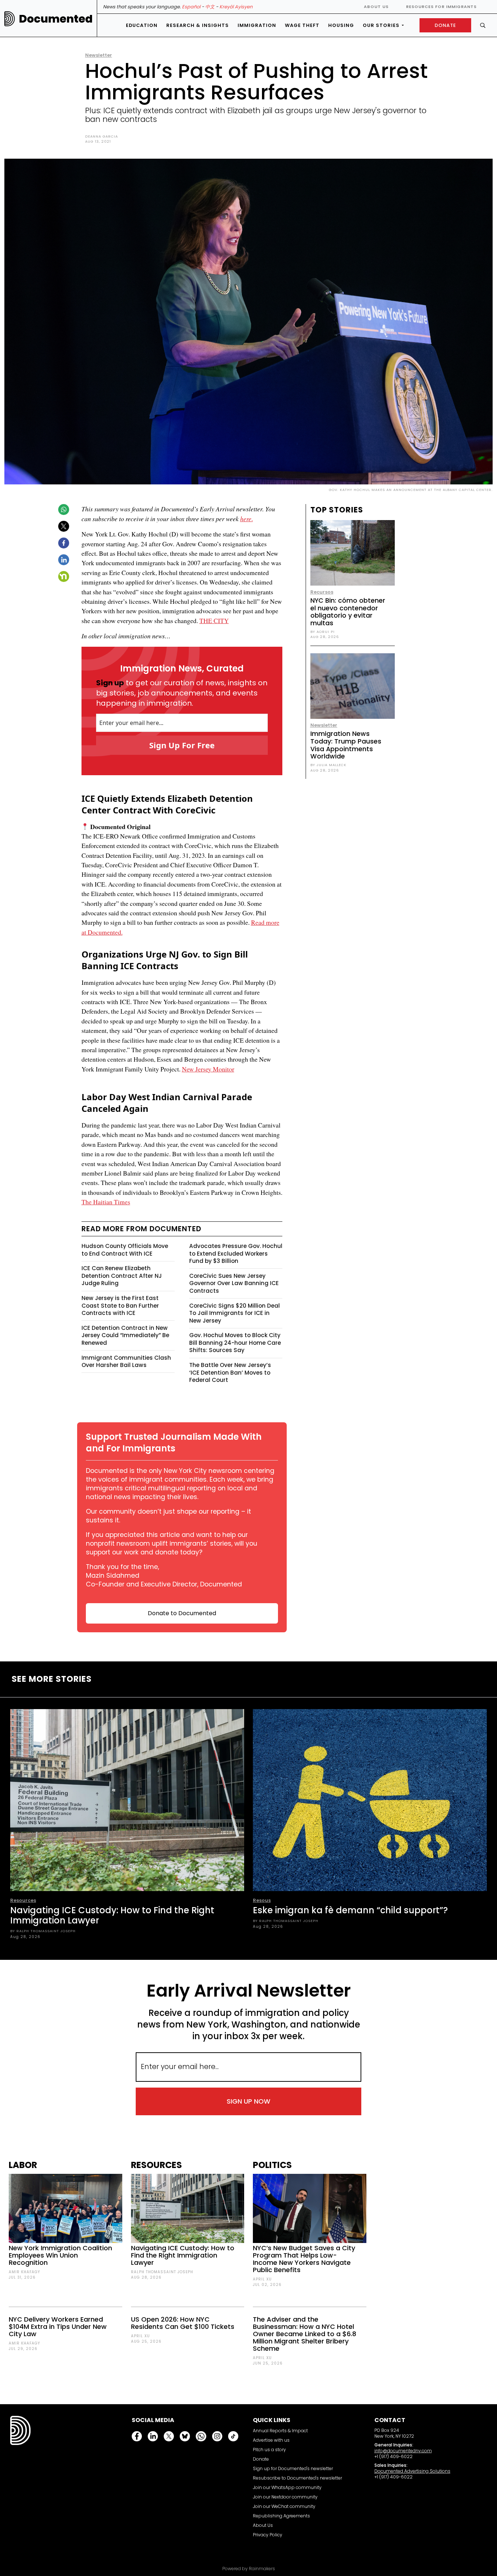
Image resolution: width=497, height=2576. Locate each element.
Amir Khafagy (24, 2272)
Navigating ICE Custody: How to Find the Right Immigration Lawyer (112, 1915)
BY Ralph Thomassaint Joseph (43, 1931)
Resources (23, 1900)
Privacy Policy (268, 2535)
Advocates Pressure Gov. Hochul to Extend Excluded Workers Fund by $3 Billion (236, 1253)
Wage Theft (302, 25)
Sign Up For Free (182, 745)
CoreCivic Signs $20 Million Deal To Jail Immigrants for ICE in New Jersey (234, 1313)
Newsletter (99, 55)
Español (191, 7)
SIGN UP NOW (249, 2101)
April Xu (140, 2336)
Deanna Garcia (102, 136)
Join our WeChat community (284, 2506)
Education (142, 25)
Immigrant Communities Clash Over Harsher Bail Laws (126, 1362)
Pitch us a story (269, 2450)
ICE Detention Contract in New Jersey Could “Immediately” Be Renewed (125, 1335)
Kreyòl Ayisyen (236, 7)
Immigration (257, 25)
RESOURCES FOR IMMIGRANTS (441, 7)
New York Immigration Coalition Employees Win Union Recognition (60, 2255)
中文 (210, 7)
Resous (262, 1900)
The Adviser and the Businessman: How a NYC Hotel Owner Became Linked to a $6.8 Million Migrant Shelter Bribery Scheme (305, 2334)
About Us (376, 7)
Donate (261, 2459)
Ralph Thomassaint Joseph (162, 2272)
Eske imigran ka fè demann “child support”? (350, 1910)
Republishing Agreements (281, 2516)
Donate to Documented (182, 1613)
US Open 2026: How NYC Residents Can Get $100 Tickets (183, 2323)
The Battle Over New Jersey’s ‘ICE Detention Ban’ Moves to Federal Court (230, 1372)
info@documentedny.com (403, 2451)
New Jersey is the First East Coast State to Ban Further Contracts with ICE (120, 1305)
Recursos (322, 592)
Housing (341, 25)
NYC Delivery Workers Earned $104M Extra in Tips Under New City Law (58, 2327)
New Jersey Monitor (208, 1069)
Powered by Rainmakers (249, 2569)
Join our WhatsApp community (287, 2487)
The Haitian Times (106, 1202)
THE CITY (214, 621)
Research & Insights (198, 25)
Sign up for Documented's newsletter (293, 2468)
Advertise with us (271, 2440)
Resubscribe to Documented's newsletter (297, 2478)
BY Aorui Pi (323, 632)
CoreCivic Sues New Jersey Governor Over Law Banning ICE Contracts (234, 1283)
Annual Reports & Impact (280, 2431)
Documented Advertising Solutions (412, 2471)
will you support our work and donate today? (172, 1548)
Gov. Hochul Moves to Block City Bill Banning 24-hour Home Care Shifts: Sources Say (235, 1343)
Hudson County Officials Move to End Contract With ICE (125, 1250)
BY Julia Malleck (328, 765)
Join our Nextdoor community (285, 2497)
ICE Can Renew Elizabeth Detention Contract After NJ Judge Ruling (122, 1276)
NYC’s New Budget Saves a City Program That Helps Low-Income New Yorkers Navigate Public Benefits (304, 2259)
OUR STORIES (381, 25)
